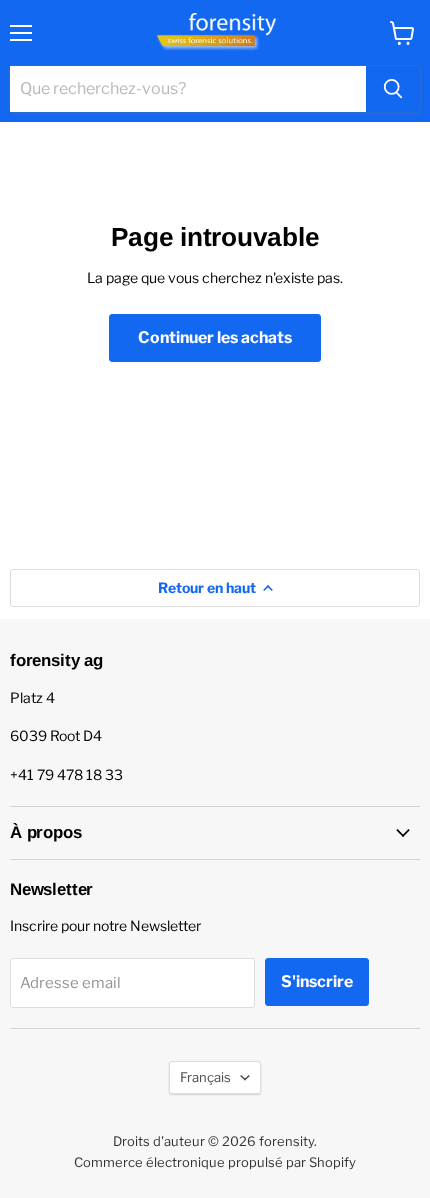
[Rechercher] (393, 89)
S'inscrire (317, 981)
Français (205, 1077)
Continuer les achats (215, 337)
